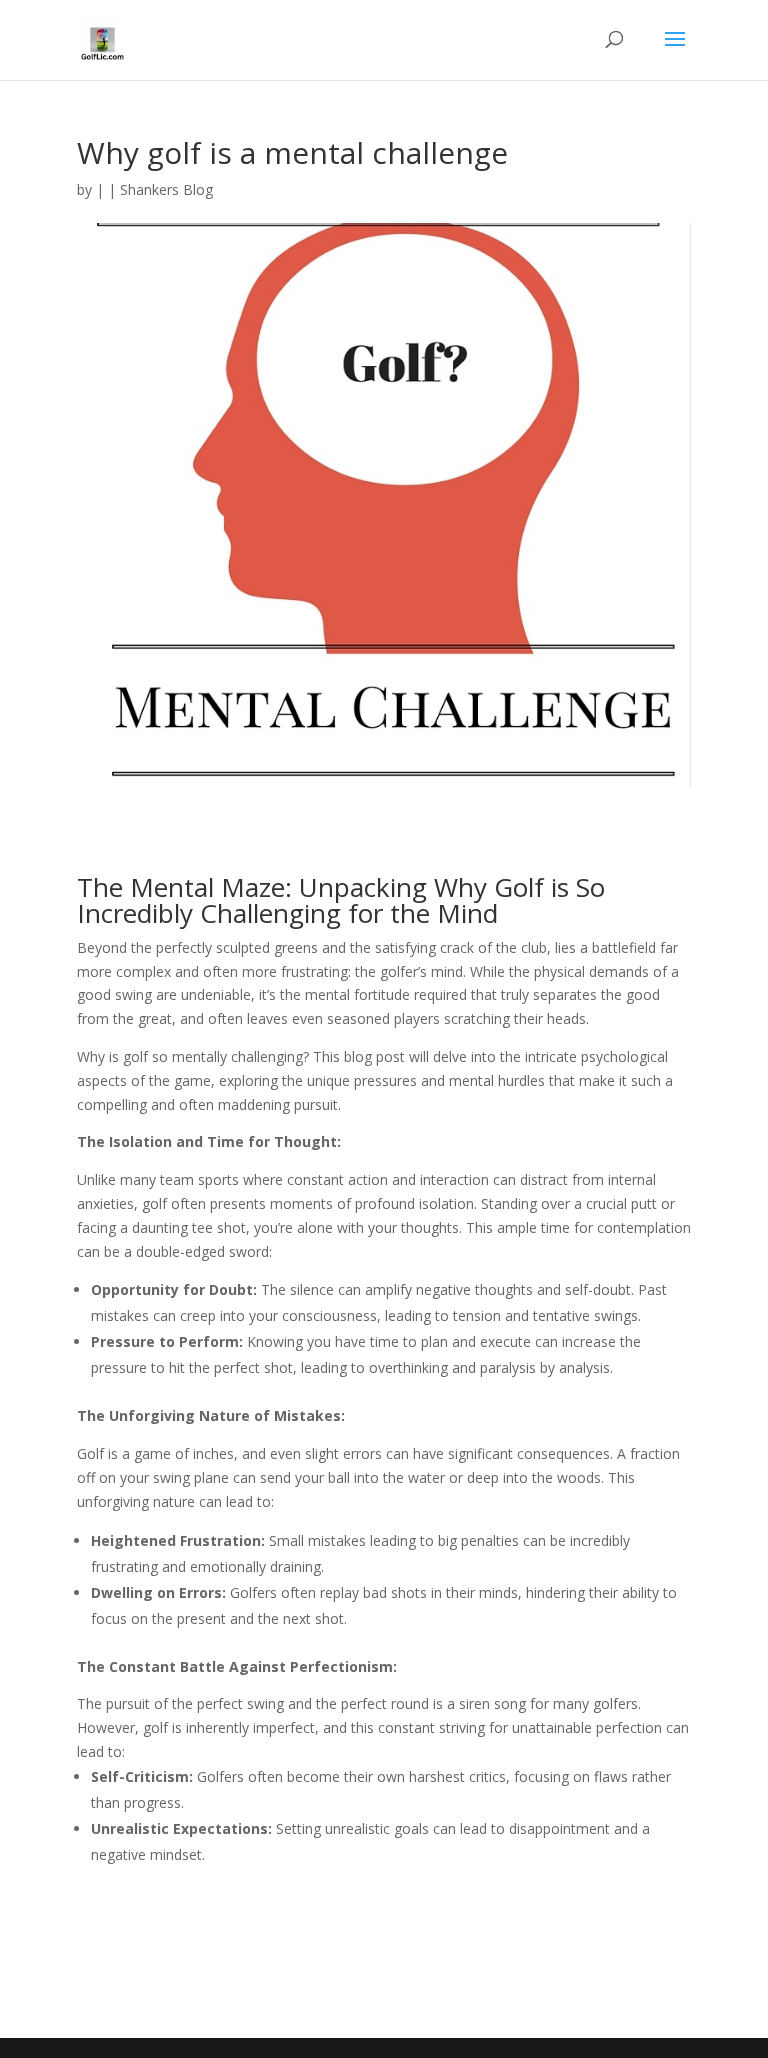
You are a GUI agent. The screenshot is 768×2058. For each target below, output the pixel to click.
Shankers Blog (166, 189)
